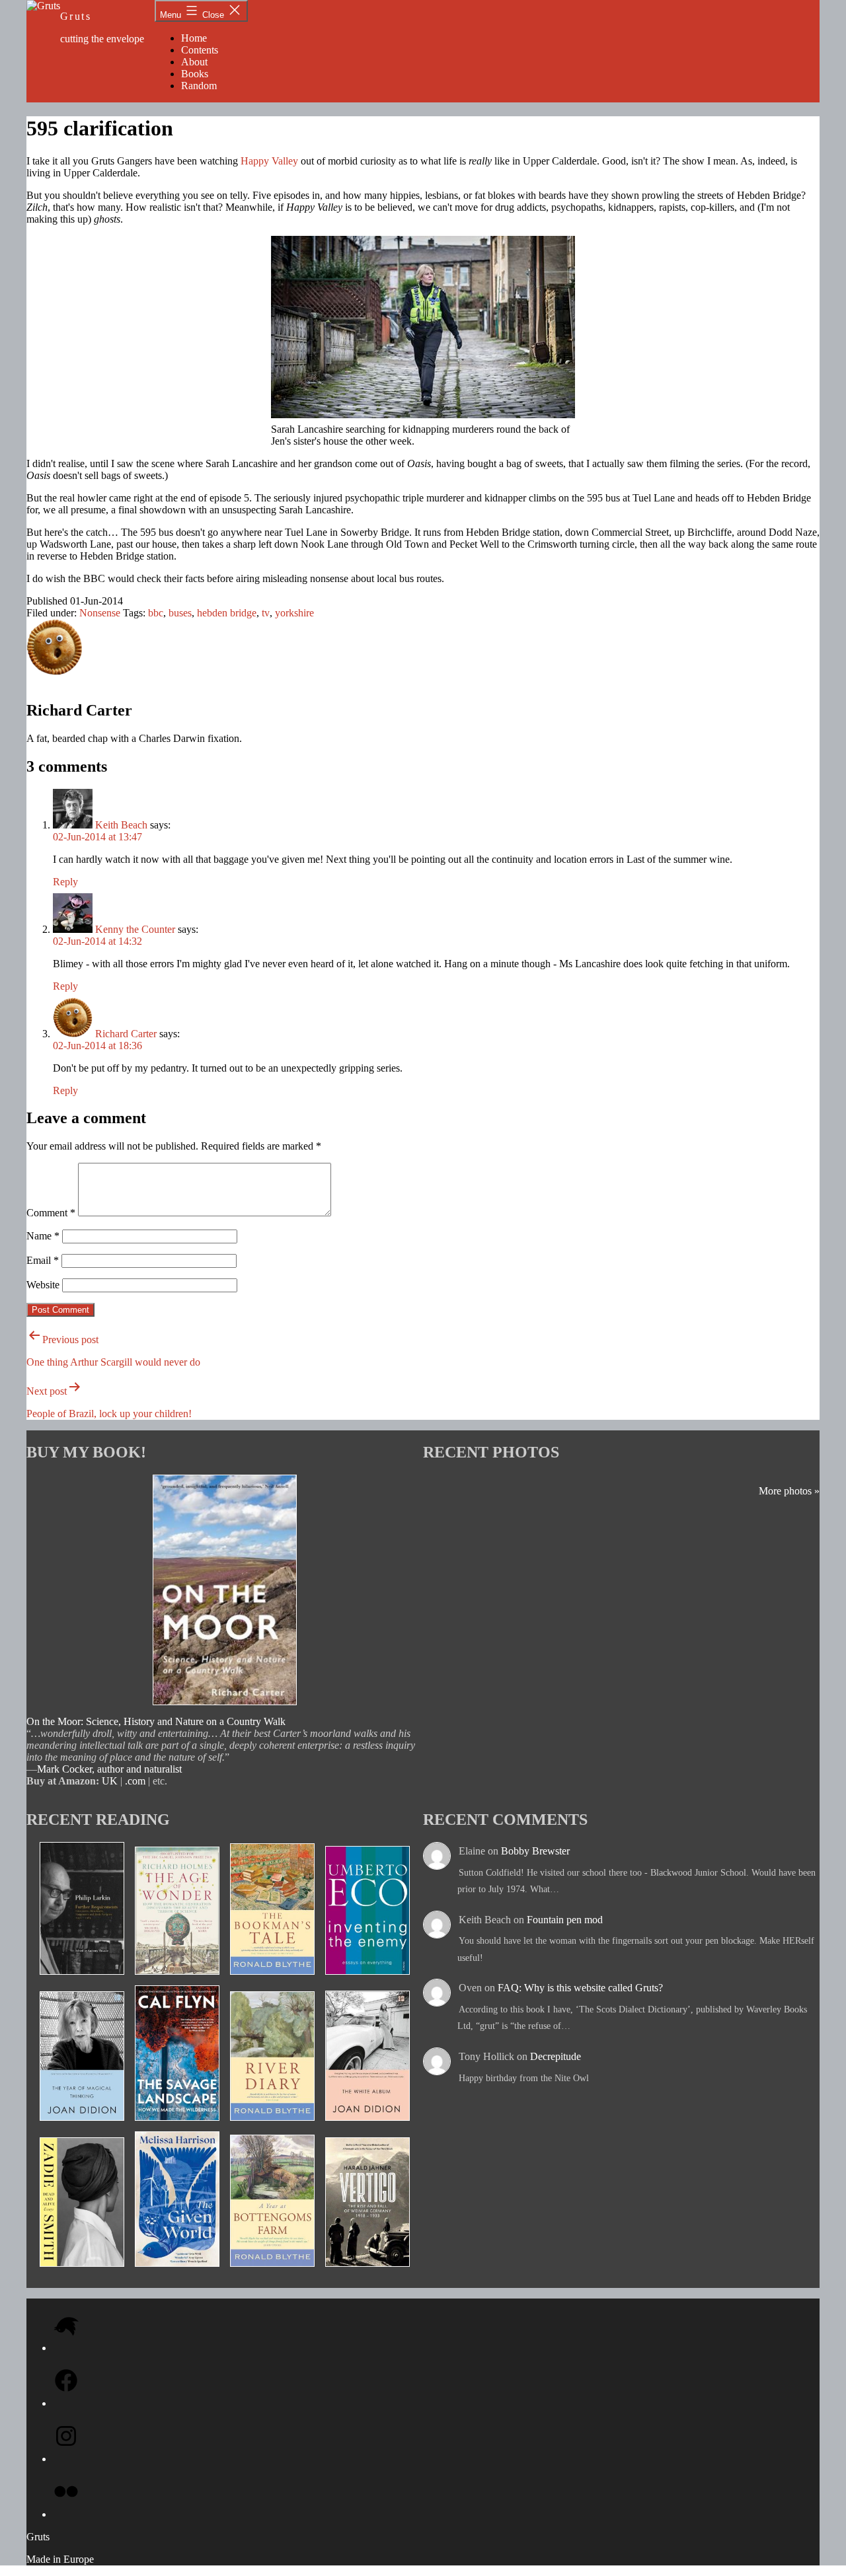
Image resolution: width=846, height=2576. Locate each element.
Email (43, 1260)
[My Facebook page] (66, 2403)
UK (110, 1781)
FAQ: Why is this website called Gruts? (580, 1988)
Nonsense (100, 613)
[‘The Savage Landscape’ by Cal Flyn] (177, 2125)
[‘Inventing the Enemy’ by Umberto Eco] (367, 1979)
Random (199, 86)
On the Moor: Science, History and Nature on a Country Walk (156, 1721)
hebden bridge (227, 613)
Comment (51, 1213)
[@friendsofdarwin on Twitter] (66, 2348)
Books (195, 74)
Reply (65, 882)
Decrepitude (556, 2056)
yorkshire (294, 613)
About (194, 62)
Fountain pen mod (565, 1920)
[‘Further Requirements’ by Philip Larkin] (82, 1979)
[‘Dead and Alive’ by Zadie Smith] (82, 2271)
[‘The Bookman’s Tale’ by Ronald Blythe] (272, 1979)
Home (194, 38)
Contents (200, 50)
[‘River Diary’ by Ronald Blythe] (272, 2125)
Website (43, 1285)
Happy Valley (269, 161)
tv (266, 613)
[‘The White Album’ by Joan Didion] (367, 2125)
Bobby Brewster (535, 1851)
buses (180, 613)
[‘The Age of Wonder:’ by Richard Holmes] (177, 1979)
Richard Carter (126, 1034)
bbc (156, 613)
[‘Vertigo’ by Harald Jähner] (367, 2271)
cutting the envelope (102, 39)
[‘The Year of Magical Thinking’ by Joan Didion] (82, 2125)
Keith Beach (121, 825)
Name (43, 1236)
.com (135, 1781)
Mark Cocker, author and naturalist (109, 1769)
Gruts (76, 16)
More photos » (789, 1491)
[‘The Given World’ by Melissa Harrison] (177, 2271)
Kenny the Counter (135, 929)
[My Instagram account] (66, 2459)
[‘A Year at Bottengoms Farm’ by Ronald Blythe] (272, 2271)
